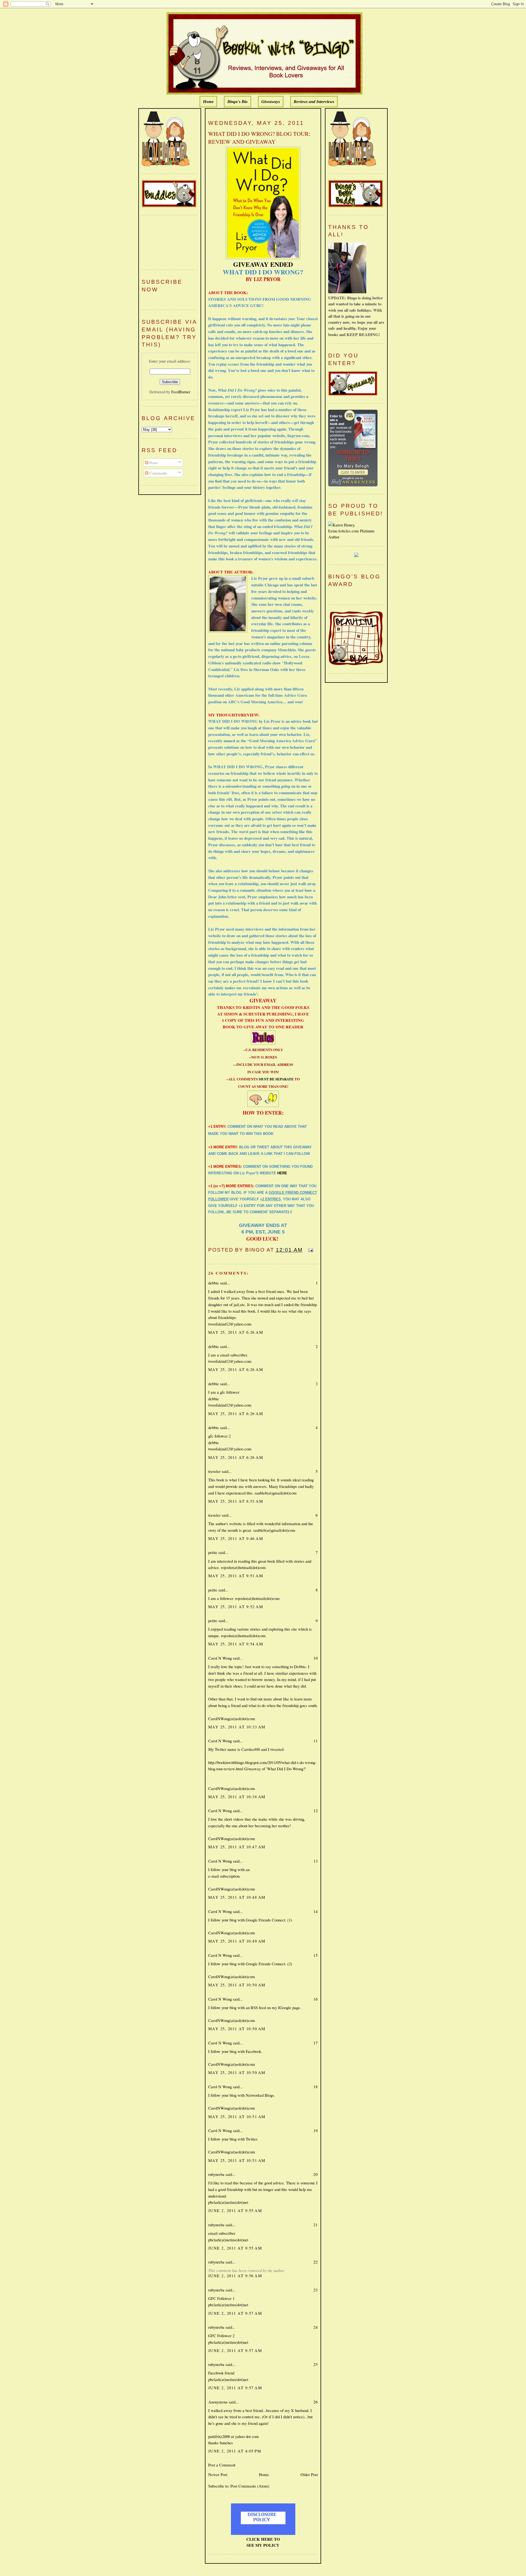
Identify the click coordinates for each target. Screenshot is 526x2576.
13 (316, 1861)
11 (316, 1741)
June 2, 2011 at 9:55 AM (235, 2210)
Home (208, 102)
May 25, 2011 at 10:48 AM (237, 1897)
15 (316, 1955)
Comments (158, 473)
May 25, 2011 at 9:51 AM (236, 1576)
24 (316, 2327)
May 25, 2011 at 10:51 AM (237, 2116)
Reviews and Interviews (314, 102)
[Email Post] (310, 1250)
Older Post (309, 2474)
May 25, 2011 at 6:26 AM (236, 1332)
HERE (282, 1173)
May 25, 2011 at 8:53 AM (236, 1501)
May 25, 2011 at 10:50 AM (237, 1985)
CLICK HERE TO (263, 2539)
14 (316, 1911)
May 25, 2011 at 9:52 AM (236, 1607)
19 (316, 2130)
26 (316, 2402)
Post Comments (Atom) (250, 2486)
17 (316, 2043)
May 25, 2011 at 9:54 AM (236, 1644)
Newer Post (218, 2474)
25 (316, 2364)
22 (316, 2262)
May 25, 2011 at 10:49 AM (237, 1941)
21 (316, 2225)
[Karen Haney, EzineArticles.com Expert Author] (356, 537)
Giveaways (271, 102)
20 (316, 2174)
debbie (214, 1283)
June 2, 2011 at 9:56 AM (235, 2276)
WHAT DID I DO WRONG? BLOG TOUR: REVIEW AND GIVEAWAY (259, 138)
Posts (153, 463)
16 (316, 1999)
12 (316, 1811)
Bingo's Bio (238, 102)
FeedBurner (181, 392)
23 (316, 2290)
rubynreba (216, 2174)
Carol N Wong (220, 1658)
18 (316, 2087)
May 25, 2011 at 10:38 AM (237, 1797)
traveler (214, 1471)
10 (316, 1658)
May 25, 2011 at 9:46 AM (236, 1538)
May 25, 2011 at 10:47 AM (237, 1847)
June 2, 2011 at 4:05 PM (235, 2451)
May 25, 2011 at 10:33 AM (237, 1727)
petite (213, 1552)
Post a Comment (222, 2465)
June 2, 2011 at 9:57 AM (235, 2313)
